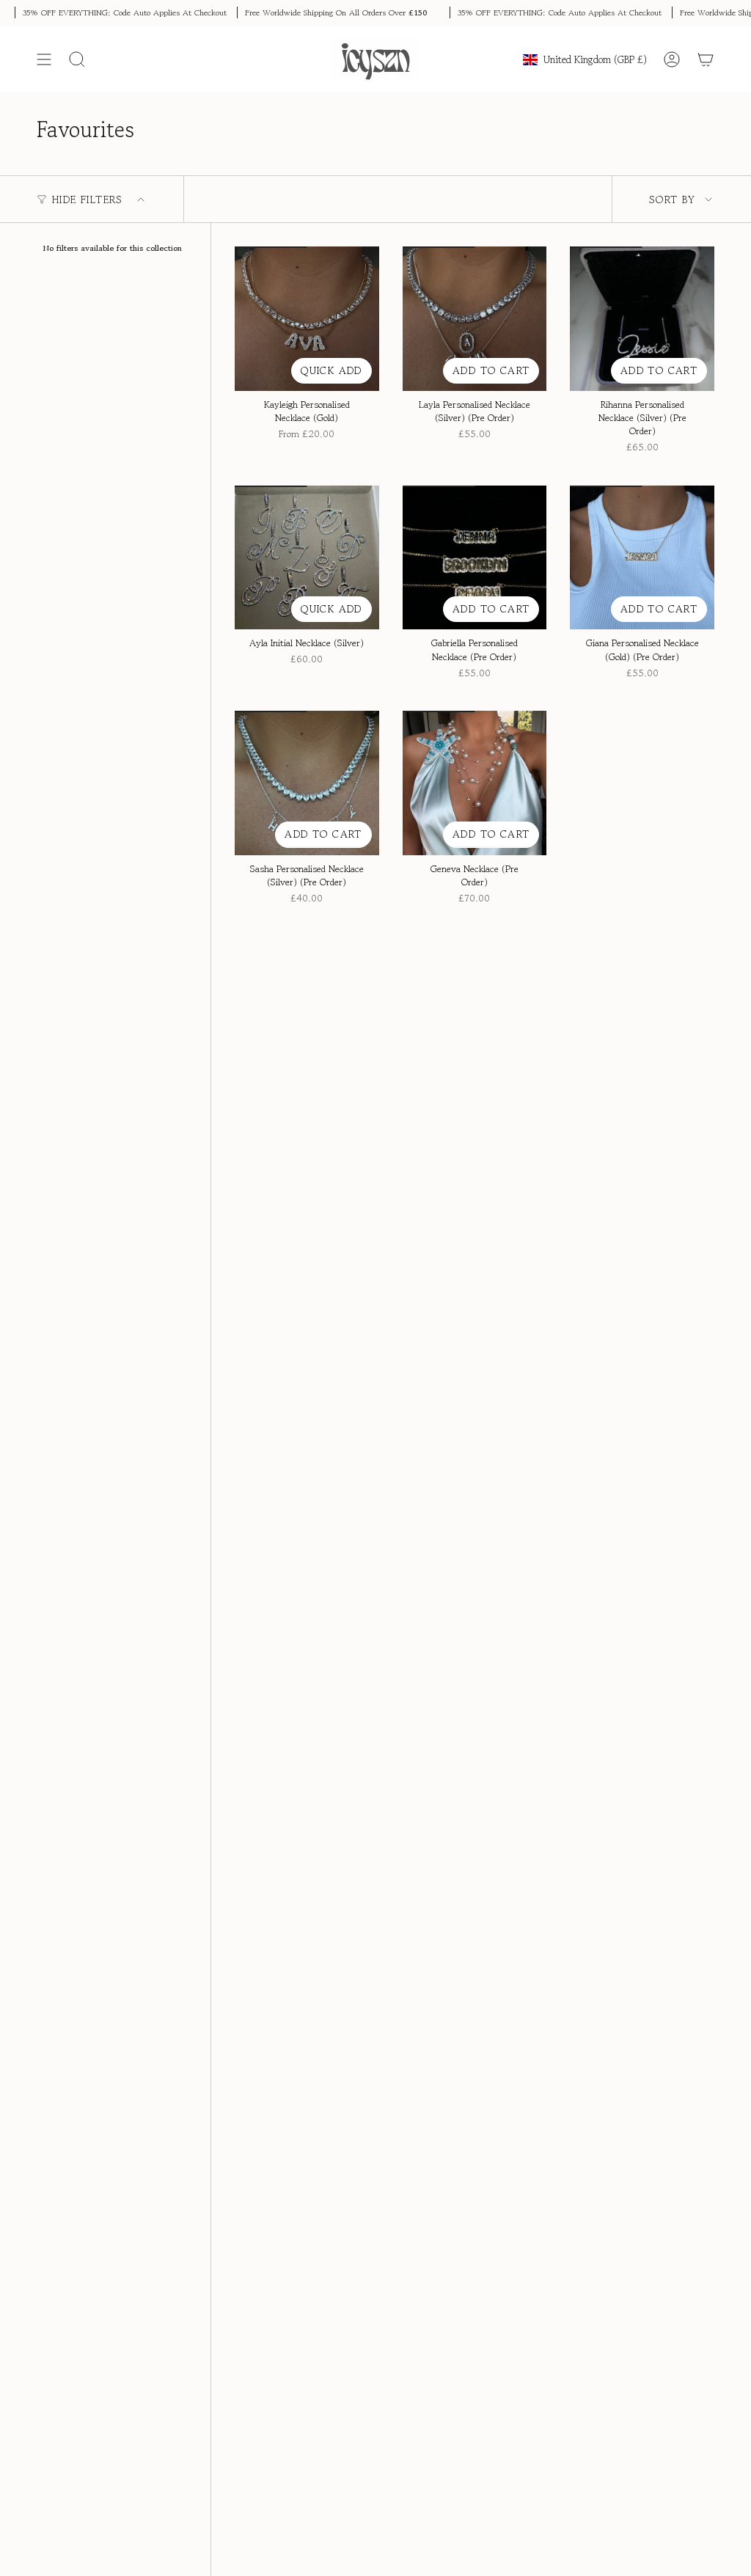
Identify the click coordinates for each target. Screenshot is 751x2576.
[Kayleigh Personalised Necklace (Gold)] (307, 319)
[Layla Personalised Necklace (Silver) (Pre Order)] (475, 319)
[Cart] (706, 59)
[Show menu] (44, 59)
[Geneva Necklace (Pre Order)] (475, 783)
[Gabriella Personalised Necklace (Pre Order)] (475, 558)
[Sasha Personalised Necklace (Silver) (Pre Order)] (307, 783)
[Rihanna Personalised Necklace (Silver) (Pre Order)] (642, 319)
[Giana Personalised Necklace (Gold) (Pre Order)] (642, 558)
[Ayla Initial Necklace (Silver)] (307, 558)
